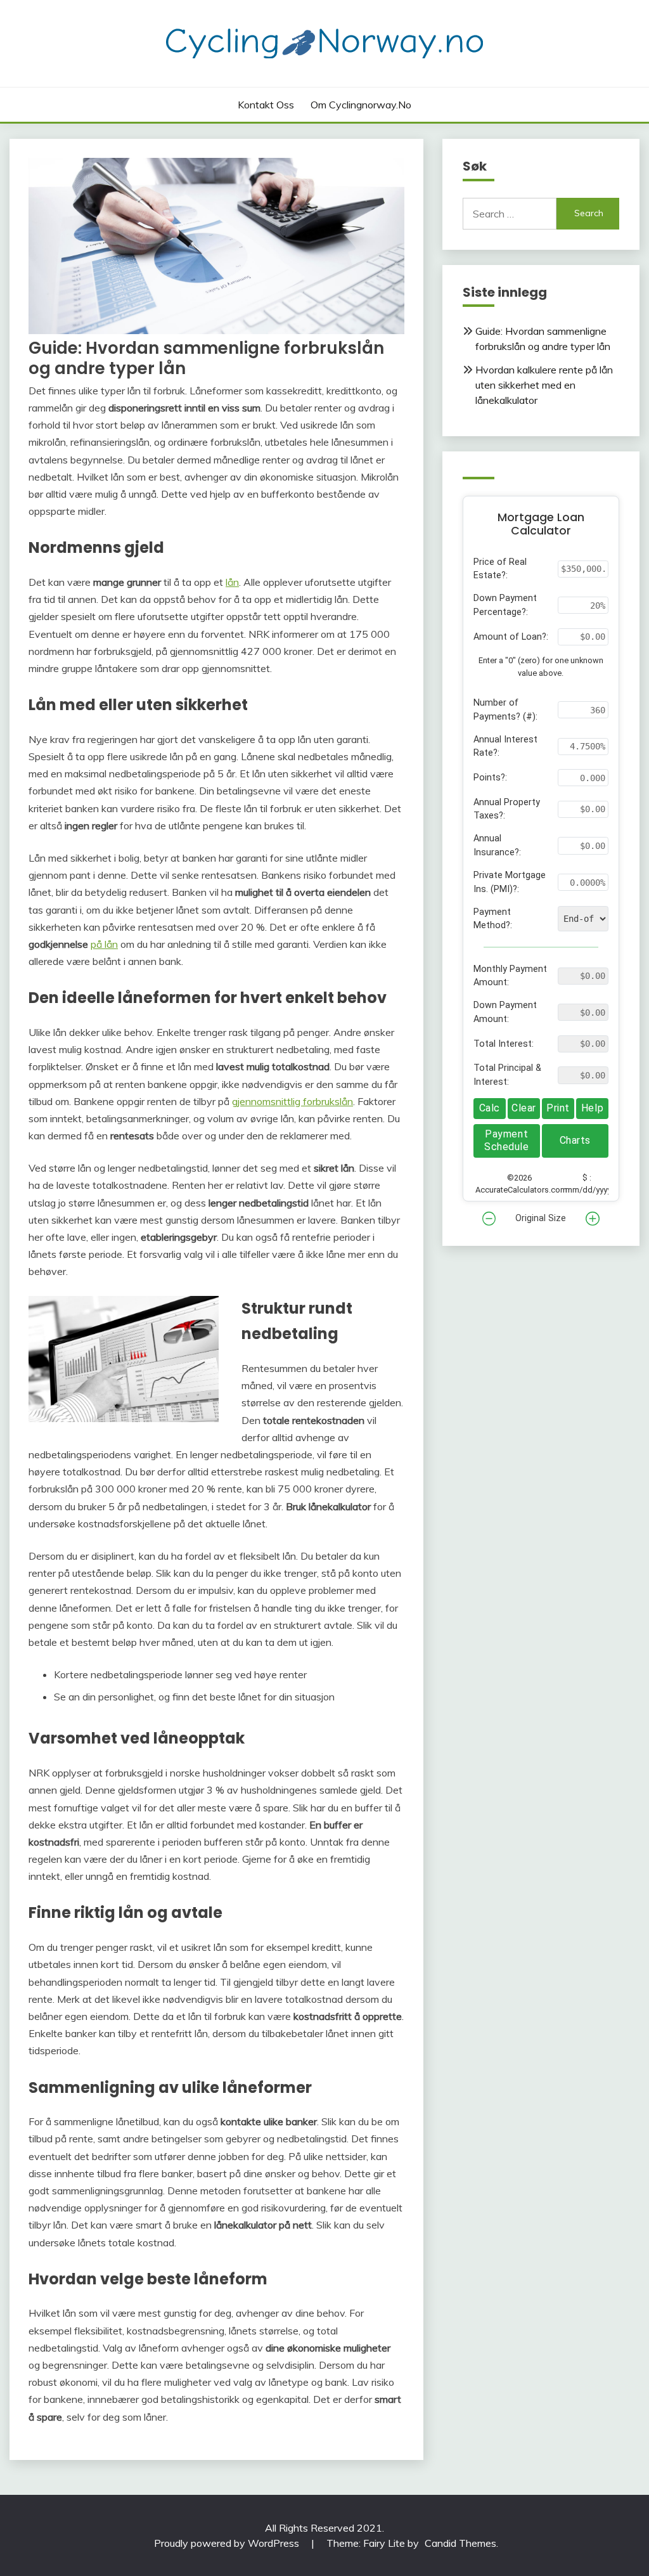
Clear (524, 1108)
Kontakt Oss (266, 105)
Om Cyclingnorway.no (361, 105)
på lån (104, 944)
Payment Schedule (506, 1140)
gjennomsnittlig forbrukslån (292, 1101)
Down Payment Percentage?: (505, 605)
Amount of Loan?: (511, 637)
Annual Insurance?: (497, 845)
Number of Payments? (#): (505, 710)
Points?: (490, 778)
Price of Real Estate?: (500, 569)
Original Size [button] (541, 1218)
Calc (490, 1108)
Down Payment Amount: (505, 1012)
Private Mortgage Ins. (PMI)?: (510, 882)
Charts (575, 1140)
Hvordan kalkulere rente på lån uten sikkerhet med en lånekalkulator (544, 385)
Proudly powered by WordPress (228, 2543)
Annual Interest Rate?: (505, 747)
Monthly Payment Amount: (510, 976)
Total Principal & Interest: (507, 1075)
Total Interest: (504, 1044)
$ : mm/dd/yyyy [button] (587, 1184)
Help (592, 1108)
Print (558, 1108)
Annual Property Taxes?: (507, 809)
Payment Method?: (493, 919)
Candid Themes (460, 2543)
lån (232, 582)
